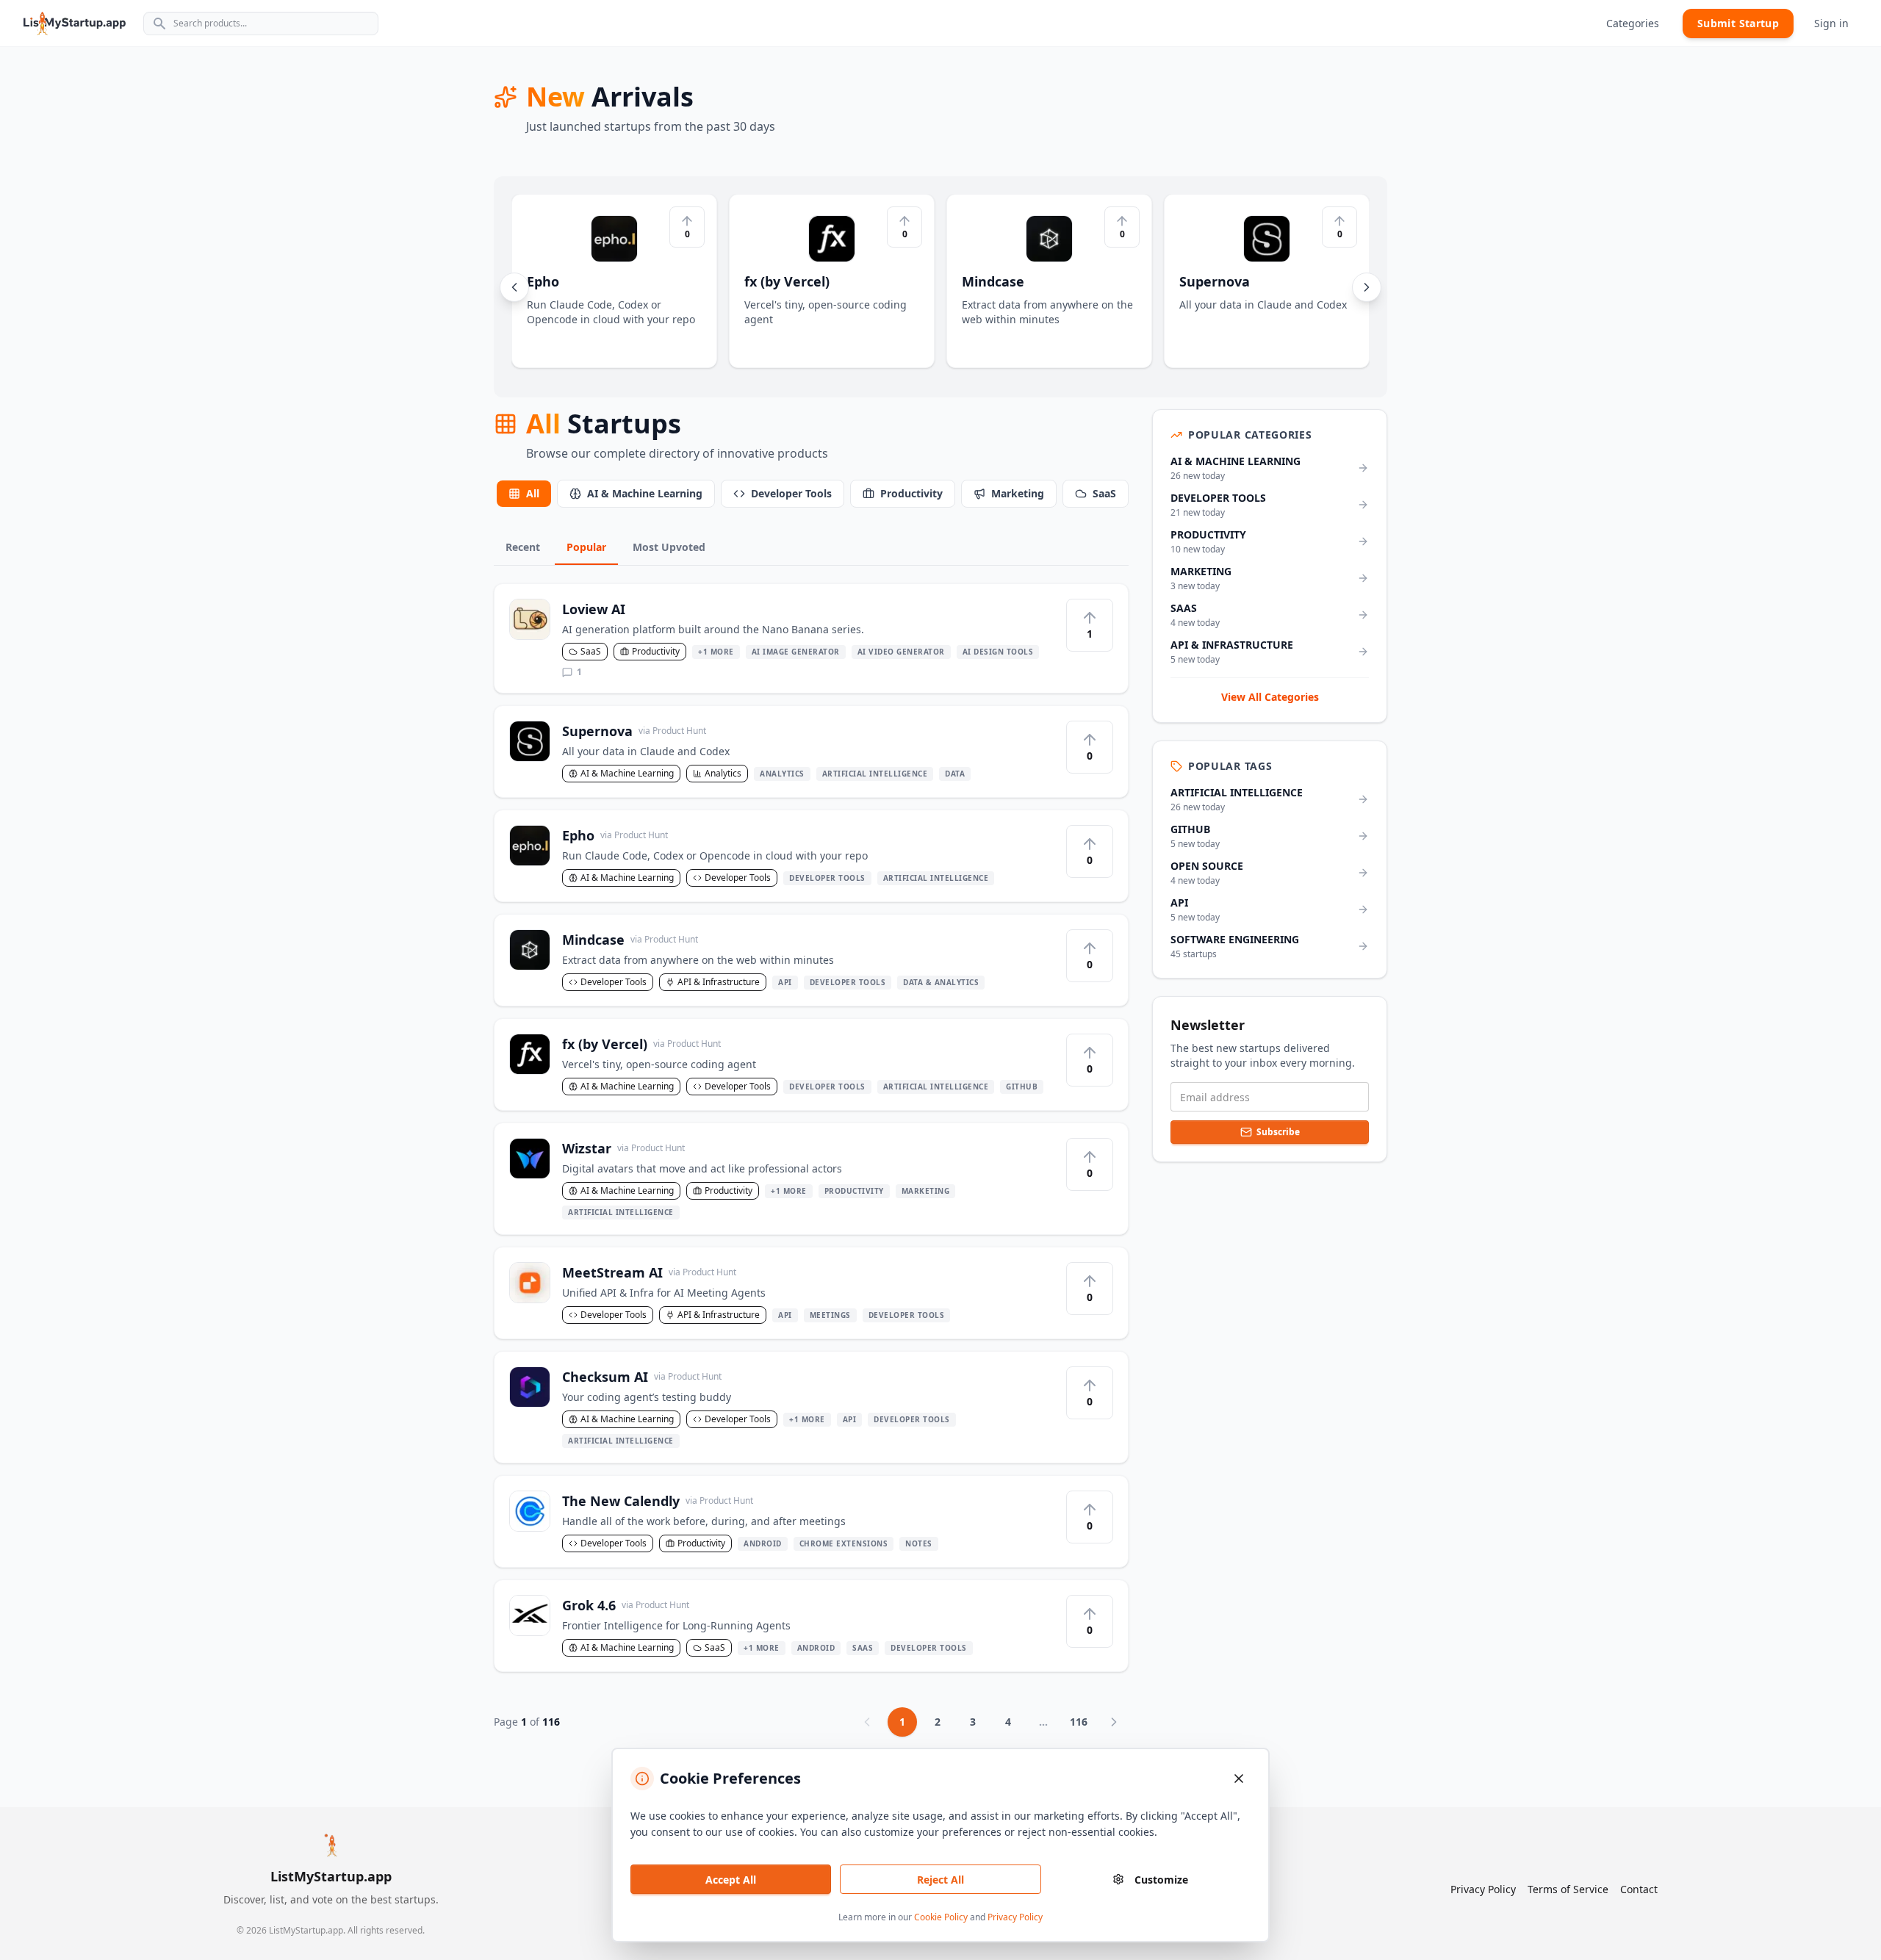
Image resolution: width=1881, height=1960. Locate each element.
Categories (1633, 23)
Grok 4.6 (626, 1605)
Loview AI (594, 609)
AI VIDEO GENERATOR (901, 652)
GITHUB (1022, 1087)
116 (1079, 1722)
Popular (586, 547)
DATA (955, 774)
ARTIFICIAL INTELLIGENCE (875, 774)
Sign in (1831, 23)
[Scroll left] (514, 287)
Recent (523, 547)
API (785, 982)
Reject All (940, 1880)
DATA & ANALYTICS (941, 982)
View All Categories (1270, 697)
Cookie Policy (941, 1917)
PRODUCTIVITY (854, 1191)
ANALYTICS (782, 774)
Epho (615, 835)
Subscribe (1278, 1132)
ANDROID (763, 1543)
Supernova (634, 731)
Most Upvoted (669, 547)
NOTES (919, 1543)
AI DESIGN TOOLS (998, 652)
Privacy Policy (1015, 1917)
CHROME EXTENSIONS (844, 1543)
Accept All (731, 1880)
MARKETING (926, 1191)
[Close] (1239, 1779)
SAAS (863, 1648)
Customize (1161, 1880)
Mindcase (630, 940)
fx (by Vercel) (641, 1044)
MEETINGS (830, 1315)
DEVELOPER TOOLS (827, 878)
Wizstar (623, 1148)
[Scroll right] (1367, 287)
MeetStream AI (649, 1272)
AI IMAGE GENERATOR (796, 652)
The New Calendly (658, 1501)
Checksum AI (642, 1377)
